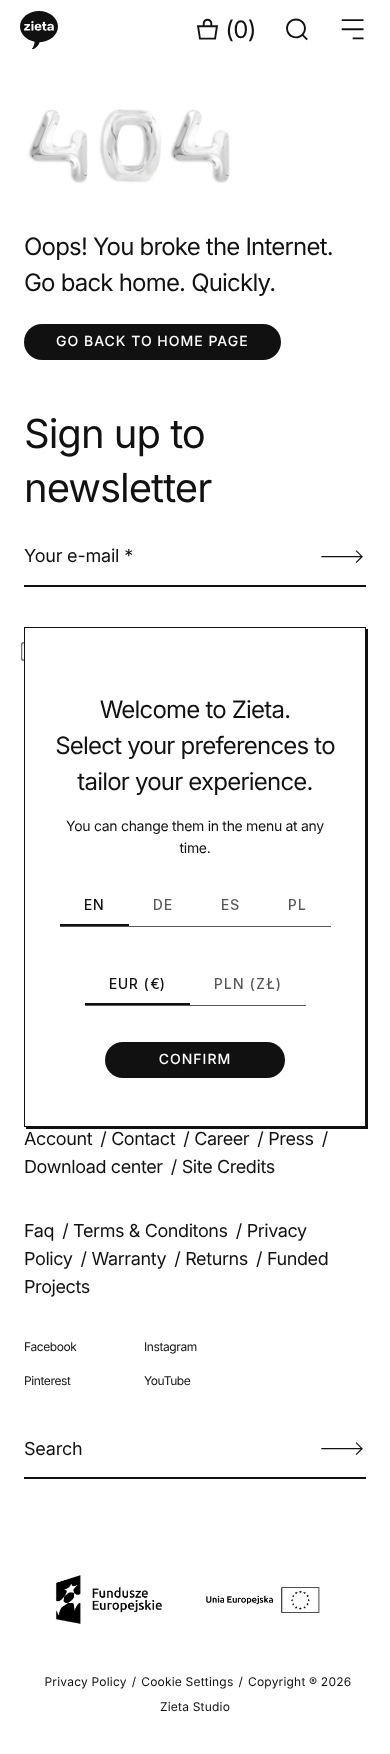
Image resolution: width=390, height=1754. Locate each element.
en (94, 904)
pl (297, 904)
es (230, 904)
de (163, 904)
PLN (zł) (248, 983)
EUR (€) (137, 983)
